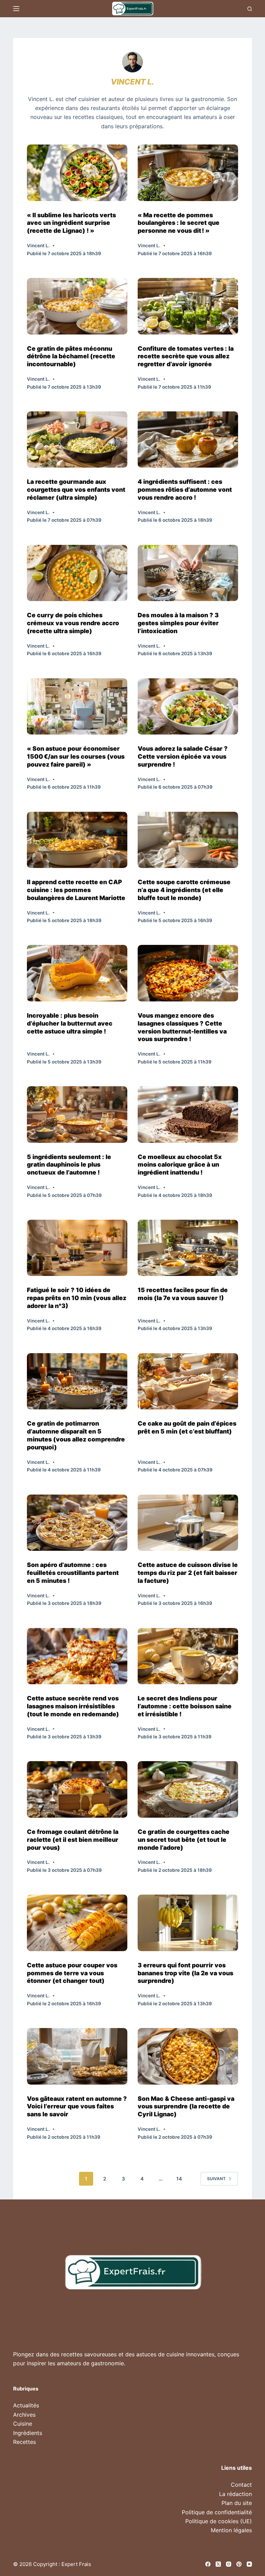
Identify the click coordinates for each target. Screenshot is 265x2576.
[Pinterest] (239, 2564)
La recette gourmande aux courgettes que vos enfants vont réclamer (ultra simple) (76, 490)
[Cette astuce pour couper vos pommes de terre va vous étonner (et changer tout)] (77, 1923)
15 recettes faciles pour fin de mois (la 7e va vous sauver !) (183, 1294)
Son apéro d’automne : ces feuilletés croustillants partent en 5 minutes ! (73, 1573)
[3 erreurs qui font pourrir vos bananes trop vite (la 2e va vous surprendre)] (188, 1923)
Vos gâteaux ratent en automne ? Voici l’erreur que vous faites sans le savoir (77, 2106)
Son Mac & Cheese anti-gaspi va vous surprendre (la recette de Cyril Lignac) (186, 2106)
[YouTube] (249, 2564)
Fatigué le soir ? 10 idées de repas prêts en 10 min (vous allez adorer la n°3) (77, 1298)
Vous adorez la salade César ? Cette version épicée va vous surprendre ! (183, 756)
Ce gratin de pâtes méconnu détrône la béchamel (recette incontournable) (71, 356)
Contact (241, 2485)
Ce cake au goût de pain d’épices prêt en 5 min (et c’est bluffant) (187, 1427)
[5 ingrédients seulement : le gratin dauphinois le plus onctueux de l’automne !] (77, 1114)
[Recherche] (250, 9)
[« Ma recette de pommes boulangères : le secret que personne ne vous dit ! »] (188, 173)
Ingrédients (28, 2433)
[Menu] (16, 9)
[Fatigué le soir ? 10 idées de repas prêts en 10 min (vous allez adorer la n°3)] (77, 1248)
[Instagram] (229, 2564)
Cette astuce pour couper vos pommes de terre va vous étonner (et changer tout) (72, 1973)
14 (179, 2179)
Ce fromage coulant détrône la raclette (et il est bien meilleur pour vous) (73, 1840)
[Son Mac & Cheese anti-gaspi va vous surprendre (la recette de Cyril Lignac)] (188, 2056)
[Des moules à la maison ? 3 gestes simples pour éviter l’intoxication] (188, 573)
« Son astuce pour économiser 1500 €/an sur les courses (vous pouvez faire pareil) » (76, 756)
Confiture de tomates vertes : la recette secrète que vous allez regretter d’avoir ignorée (186, 356)
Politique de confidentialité (217, 2512)
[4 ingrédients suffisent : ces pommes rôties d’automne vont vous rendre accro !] (188, 440)
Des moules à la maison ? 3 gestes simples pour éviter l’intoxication (178, 623)
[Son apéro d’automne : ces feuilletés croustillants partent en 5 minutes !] (77, 1523)
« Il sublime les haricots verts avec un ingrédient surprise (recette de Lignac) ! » (71, 223)
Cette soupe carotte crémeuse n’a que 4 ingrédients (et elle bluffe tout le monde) (184, 890)
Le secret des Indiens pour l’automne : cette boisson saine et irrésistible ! (185, 1706)
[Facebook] (208, 2564)
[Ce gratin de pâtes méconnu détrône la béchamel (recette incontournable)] (77, 306)
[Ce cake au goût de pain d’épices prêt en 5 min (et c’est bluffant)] (188, 1381)
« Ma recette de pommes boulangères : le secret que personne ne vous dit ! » (179, 223)
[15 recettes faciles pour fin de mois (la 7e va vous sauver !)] (188, 1248)
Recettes (24, 2442)
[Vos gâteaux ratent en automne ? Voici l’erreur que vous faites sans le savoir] (77, 2056)
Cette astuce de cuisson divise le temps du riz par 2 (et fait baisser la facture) (188, 1573)
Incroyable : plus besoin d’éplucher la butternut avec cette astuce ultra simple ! (70, 1023)
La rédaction (235, 2494)
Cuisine (23, 2424)
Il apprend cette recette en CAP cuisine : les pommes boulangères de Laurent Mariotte (76, 890)
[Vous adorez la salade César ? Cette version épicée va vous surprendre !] (188, 706)
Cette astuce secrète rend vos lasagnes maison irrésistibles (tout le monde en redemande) (73, 1706)
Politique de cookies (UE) (219, 2521)
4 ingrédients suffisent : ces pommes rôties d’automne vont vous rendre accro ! (185, 490)
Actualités (26, 2405)
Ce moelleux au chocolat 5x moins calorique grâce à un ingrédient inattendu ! (180, 1165)
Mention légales (231, 2530)
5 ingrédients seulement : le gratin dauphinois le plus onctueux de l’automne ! (69, 1165)
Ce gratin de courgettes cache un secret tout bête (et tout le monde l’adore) (184, 1840)
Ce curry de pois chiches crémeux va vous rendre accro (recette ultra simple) (73, 623)
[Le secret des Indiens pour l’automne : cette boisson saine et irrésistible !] (188, 1656)
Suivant (216, 2179)
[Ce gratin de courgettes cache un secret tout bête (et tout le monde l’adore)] (188, 1789)
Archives (24, 2415)
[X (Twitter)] (218, 2564)
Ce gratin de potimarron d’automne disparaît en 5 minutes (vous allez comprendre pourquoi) (76, 1435)
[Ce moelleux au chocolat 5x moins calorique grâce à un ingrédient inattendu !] (188, 1114)
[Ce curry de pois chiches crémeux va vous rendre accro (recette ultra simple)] (77, 573)
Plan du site (237, 2503)
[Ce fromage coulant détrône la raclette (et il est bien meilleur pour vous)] (77, 1789)
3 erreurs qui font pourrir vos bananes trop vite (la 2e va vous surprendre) (185, 1973)
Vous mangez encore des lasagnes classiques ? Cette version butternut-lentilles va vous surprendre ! (182, 1027)
